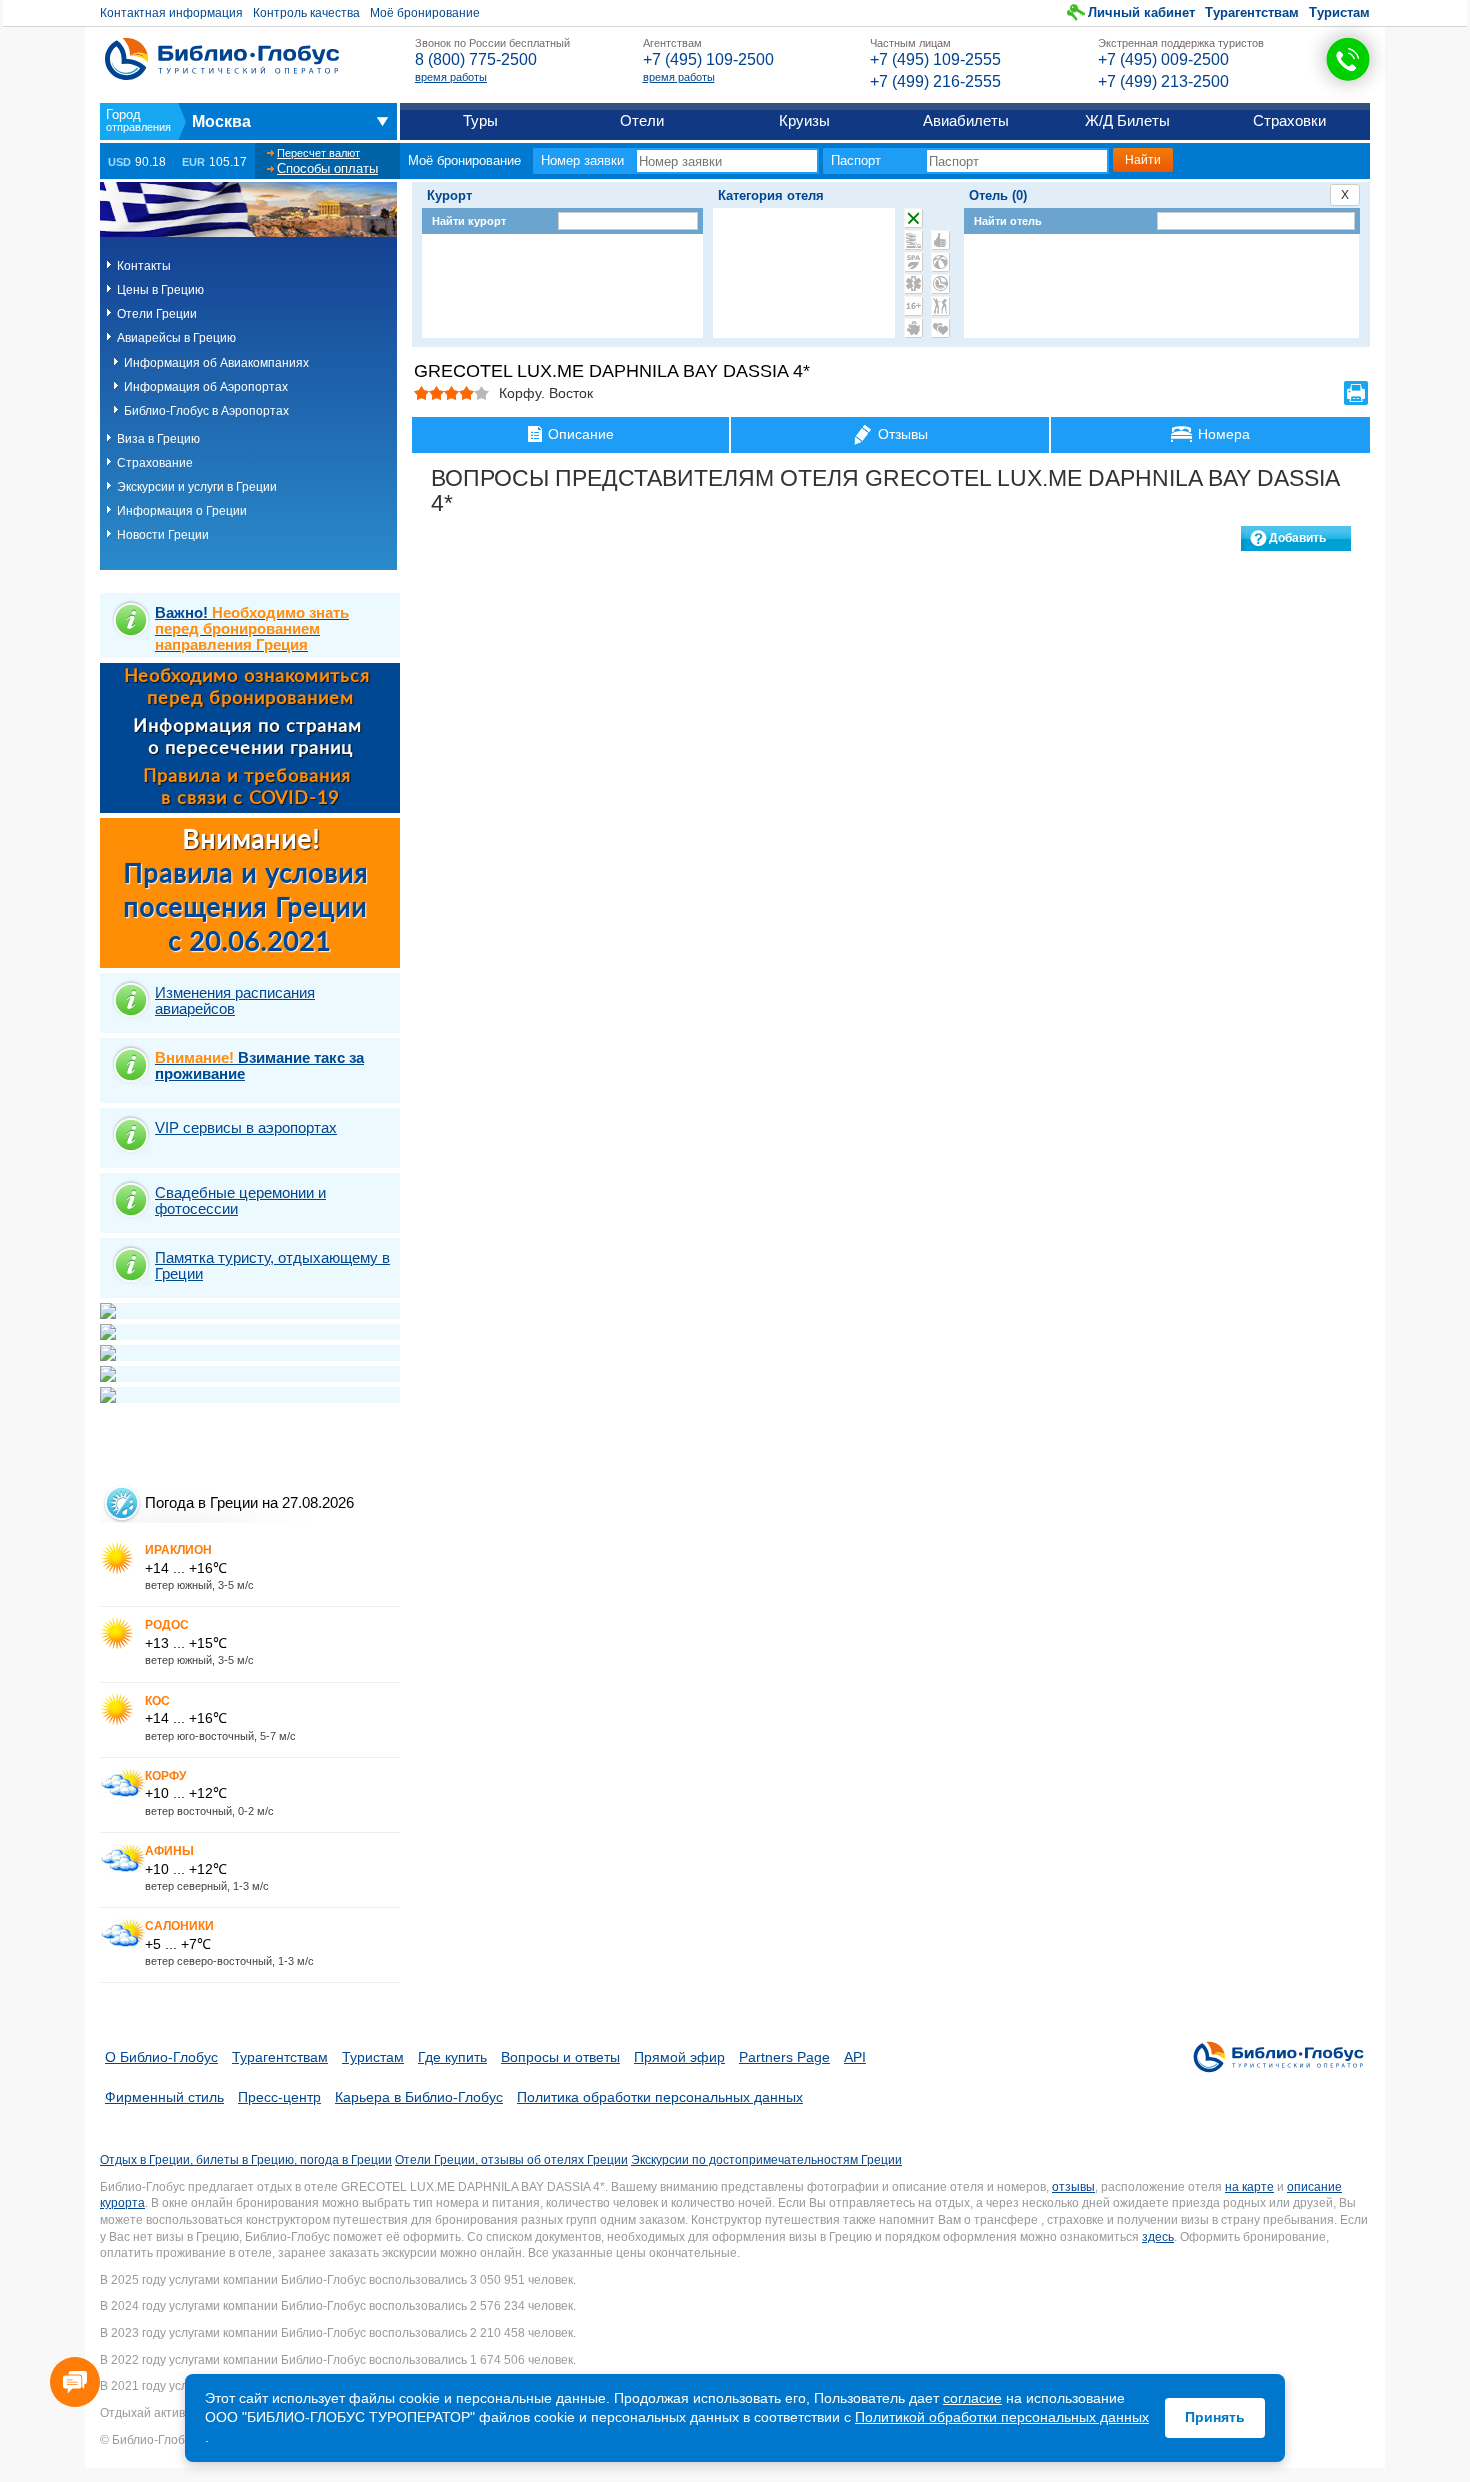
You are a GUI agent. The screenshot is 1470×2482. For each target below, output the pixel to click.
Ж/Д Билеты (1127, 120)
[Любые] (913, 218)
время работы (451, 77)
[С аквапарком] (913, 240)
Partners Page (784, 2057)
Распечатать (1356, 393)
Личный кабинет (1141, 12)
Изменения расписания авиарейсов (235, 1000)
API (855, 2057)
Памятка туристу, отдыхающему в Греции (272, 1265)
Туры (480, 120)
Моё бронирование (425, 13)
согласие (972, 2398)
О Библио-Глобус (161, 2057)
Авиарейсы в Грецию (176, 338)
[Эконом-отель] (913, 328)
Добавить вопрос (1297, 541)
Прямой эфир (679, 2057)
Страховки (1289, 120)
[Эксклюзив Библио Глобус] (940, 284)
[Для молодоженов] (940, 328)
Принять (1215, 2417)
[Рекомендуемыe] (940, 240)
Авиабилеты (966, 120)
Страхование (155, 463)
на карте (1249, 2187)
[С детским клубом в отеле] (940, 262)
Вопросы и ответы (560, 2057)
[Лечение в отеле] (913, 284)
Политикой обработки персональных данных (1002, 2417)
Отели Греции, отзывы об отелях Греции (511, 2160)
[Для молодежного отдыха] (940, 306)
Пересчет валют (318, 153)
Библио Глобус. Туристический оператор (222, 59)
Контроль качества (306, 13)
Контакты (144, 266)
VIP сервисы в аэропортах (246, 1127)
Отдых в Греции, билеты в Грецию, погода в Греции (246, 2160)
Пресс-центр (279, 2097)
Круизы (804, 120)
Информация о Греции (182, 511)
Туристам (1339, 12)
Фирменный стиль (164, 2097)
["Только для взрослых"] (913, 306)
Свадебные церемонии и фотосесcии (240, 1200)
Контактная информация (171, 13)
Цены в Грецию (160, 290)
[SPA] (913, 262)
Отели (642, 120)
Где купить (452, 2057)
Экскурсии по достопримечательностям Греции (766, 2160)
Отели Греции (157, 314)
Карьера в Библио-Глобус (419, 2097)
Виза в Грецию (158, 439)
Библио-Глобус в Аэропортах (206, 411)
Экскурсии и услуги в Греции (197, 487)
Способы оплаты (327, 168)
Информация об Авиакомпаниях (216, 363)
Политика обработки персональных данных (660, 2097)
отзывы (1073, 2187)
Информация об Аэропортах (206, 387)
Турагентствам (1252, 12)
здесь (1158, 2237)
